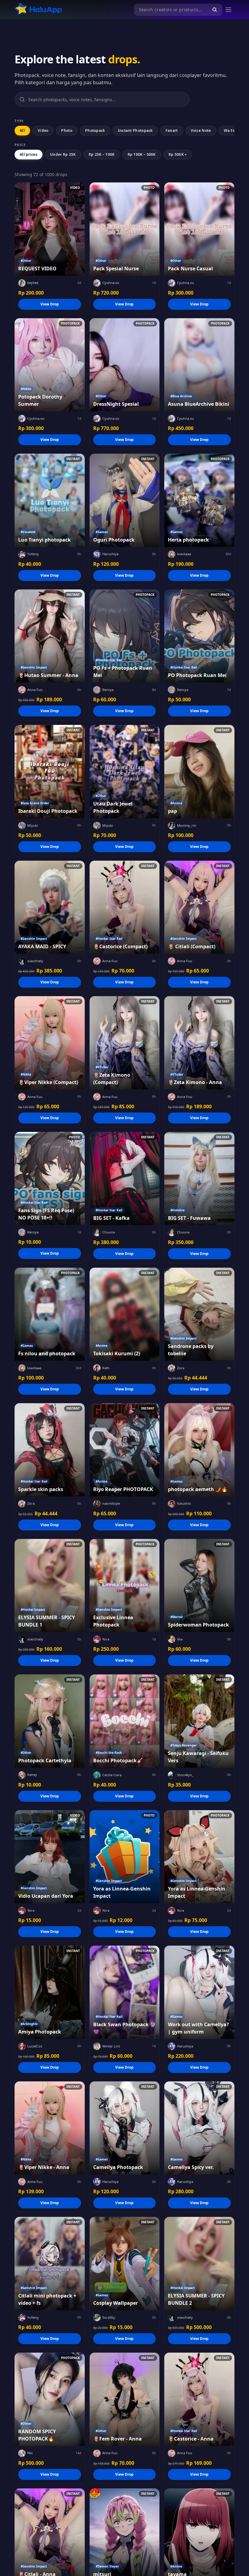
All (22, 130)
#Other (26, 261)
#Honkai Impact (33, 1610)
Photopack (95, 130)
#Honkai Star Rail (109, 660)
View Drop (50, 304)
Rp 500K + (178, 154)
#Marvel (177, 1617)
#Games (102, 532)
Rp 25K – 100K (102, 154)
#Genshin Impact (34, 667)
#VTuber (102, 1067)
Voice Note (201, 130)
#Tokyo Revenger (184, 1745)
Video (43, 130)
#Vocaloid (28, 532)
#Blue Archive (181, 396)
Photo (67, 130)
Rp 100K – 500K (142, 154)
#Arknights (29, 2024)
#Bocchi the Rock (109, 1753)
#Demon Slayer (107, 2566)
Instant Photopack (135, 130)
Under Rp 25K (63, 154)
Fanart (172, 130)
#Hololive (177, 1210)
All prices (29, 154)
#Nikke (26, 389)
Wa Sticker (234, 130)
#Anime (176, 803)
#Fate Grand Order (35, 803)
